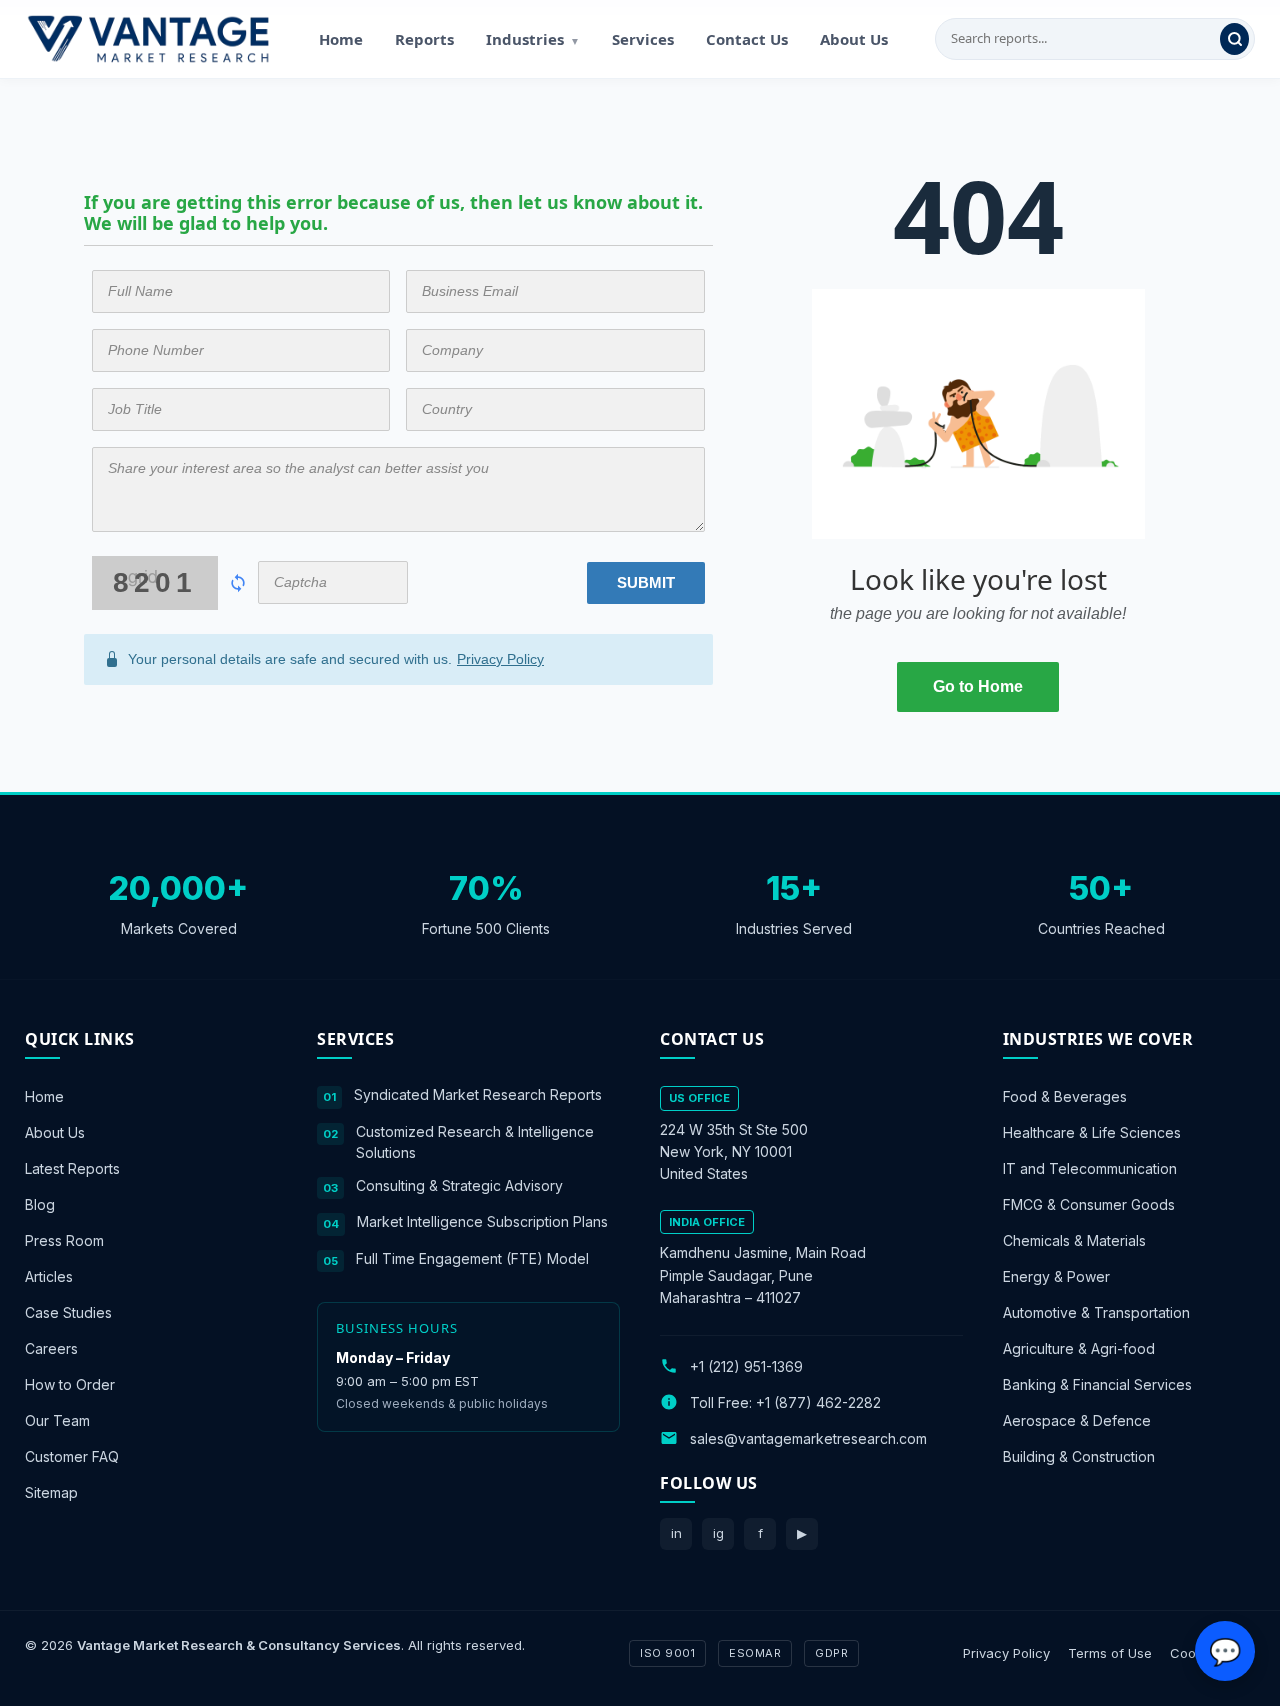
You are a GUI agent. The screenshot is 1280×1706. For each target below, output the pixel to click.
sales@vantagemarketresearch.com (808, 1437)
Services (643, 39)
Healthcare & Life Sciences (1092, 1132)
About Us (854, 39)
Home (341, 39)
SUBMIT (646, 582)
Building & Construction (1079, 1456)
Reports (424, 39)
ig (718, 1533)
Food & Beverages (1065, 1096)
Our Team (57, 1420)
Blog (40, 1204)
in (676, 1533)
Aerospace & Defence (1077, 1420)
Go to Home (978, 686)
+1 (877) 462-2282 (818, 1401)
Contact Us (747, 39)
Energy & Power (1056, 1276)
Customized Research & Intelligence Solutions (475, 1141)
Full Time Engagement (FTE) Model (472, 1257)
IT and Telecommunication (1090, 1168)
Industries (533, 39)
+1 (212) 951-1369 (746, 1365)
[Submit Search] (1234, 39)
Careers (51, 1348)
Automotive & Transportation (1096, 1312)
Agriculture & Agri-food (1079, 1348)
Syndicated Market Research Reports (478, 1094)
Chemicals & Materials (1074, 1240)
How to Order (70, 1384)
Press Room (64, 1240)
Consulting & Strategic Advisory (459, 1184)
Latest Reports (72, 1168)
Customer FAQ (72, 1456)
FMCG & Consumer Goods (1089, 1204)
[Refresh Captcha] (238, 583)
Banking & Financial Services (1097, 1384)
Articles (49, 1276)
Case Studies (68, 1312)
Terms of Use (1110, 1652)
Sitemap (51, 1492)
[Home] (148, 39)
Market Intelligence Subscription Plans (482, 1221)
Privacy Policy (500, 659)
